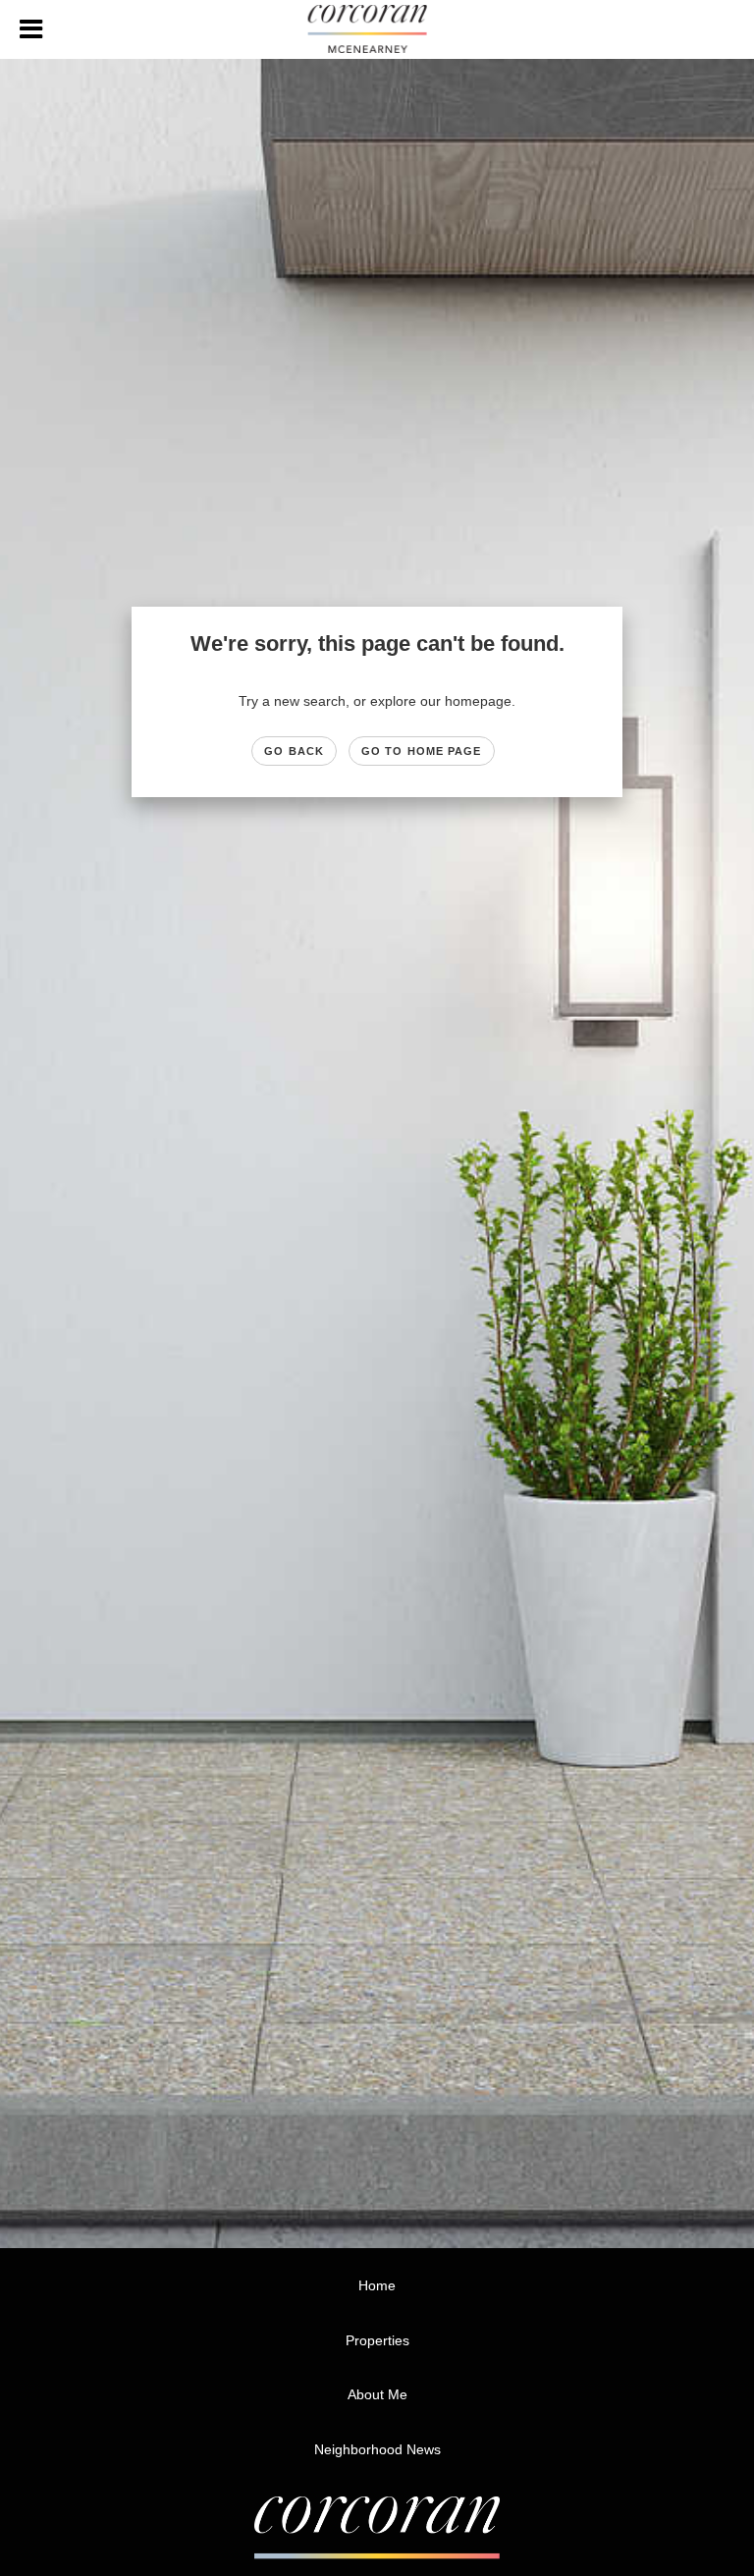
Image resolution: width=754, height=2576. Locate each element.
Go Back (294, 751)
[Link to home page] (377, 29)
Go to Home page (422, 751)
